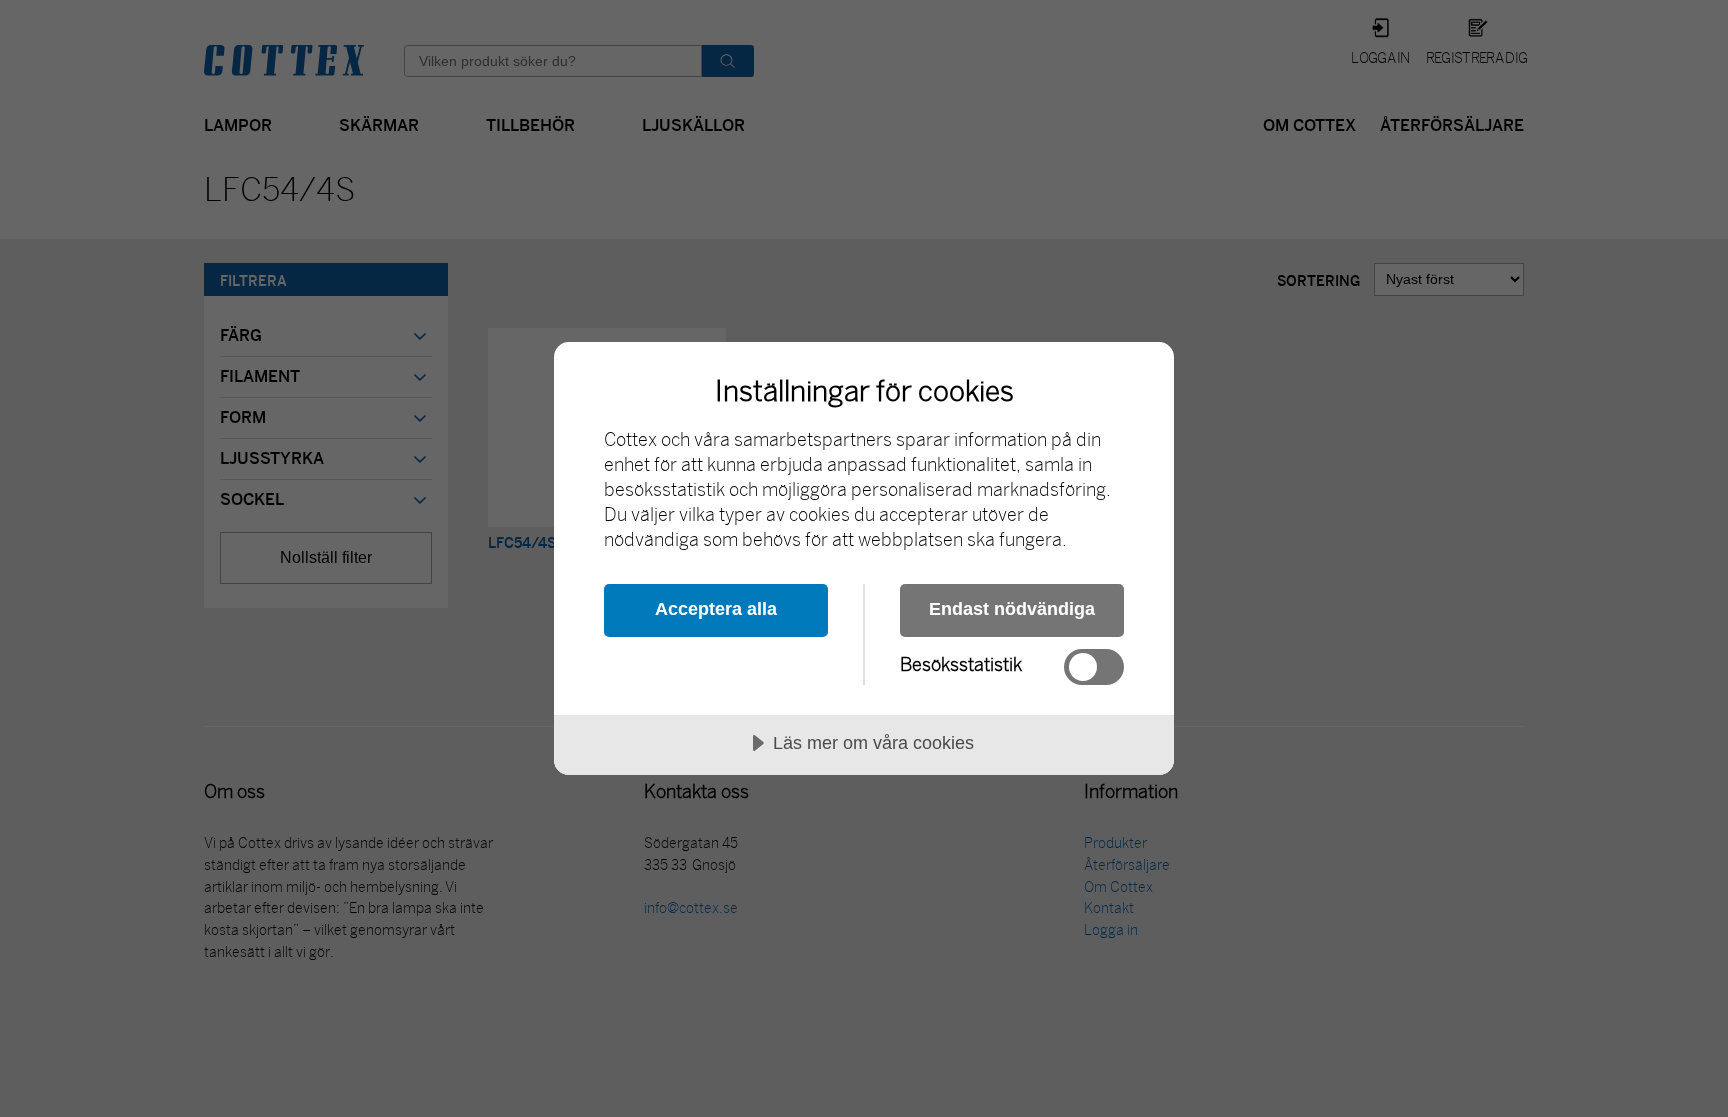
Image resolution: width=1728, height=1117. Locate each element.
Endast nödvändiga (1012, 609)
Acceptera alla (716, 609)
